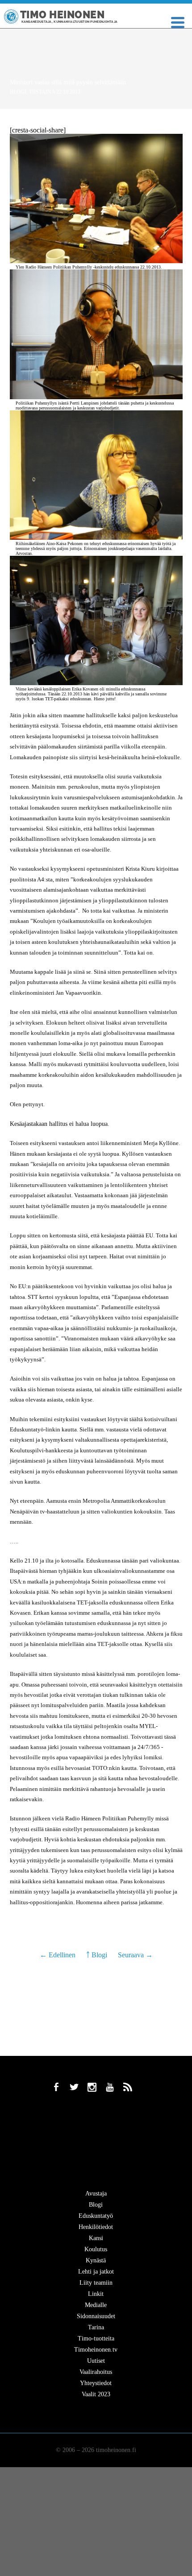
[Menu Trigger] (178, 22)
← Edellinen (58, 1955)
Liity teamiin (96, 2283)
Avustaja (96, 2194)
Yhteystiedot (96, 2383)
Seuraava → (135, 1955)
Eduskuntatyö (96, 2216)
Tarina (96, 2327)
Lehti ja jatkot (96, 2272)
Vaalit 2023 (96, 2394)
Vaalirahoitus (96, 2372)
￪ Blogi (97, 1955)
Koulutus (96, 2249)
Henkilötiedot (96, 2227)
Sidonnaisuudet (96, 2316)
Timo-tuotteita (96, 2338)
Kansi (96, 2238)
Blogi (18, 92)
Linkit (96, 2294)
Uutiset (96, 2361)
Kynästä (96, 2260)
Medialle (96, 2305)
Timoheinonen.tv (96, 2350)
